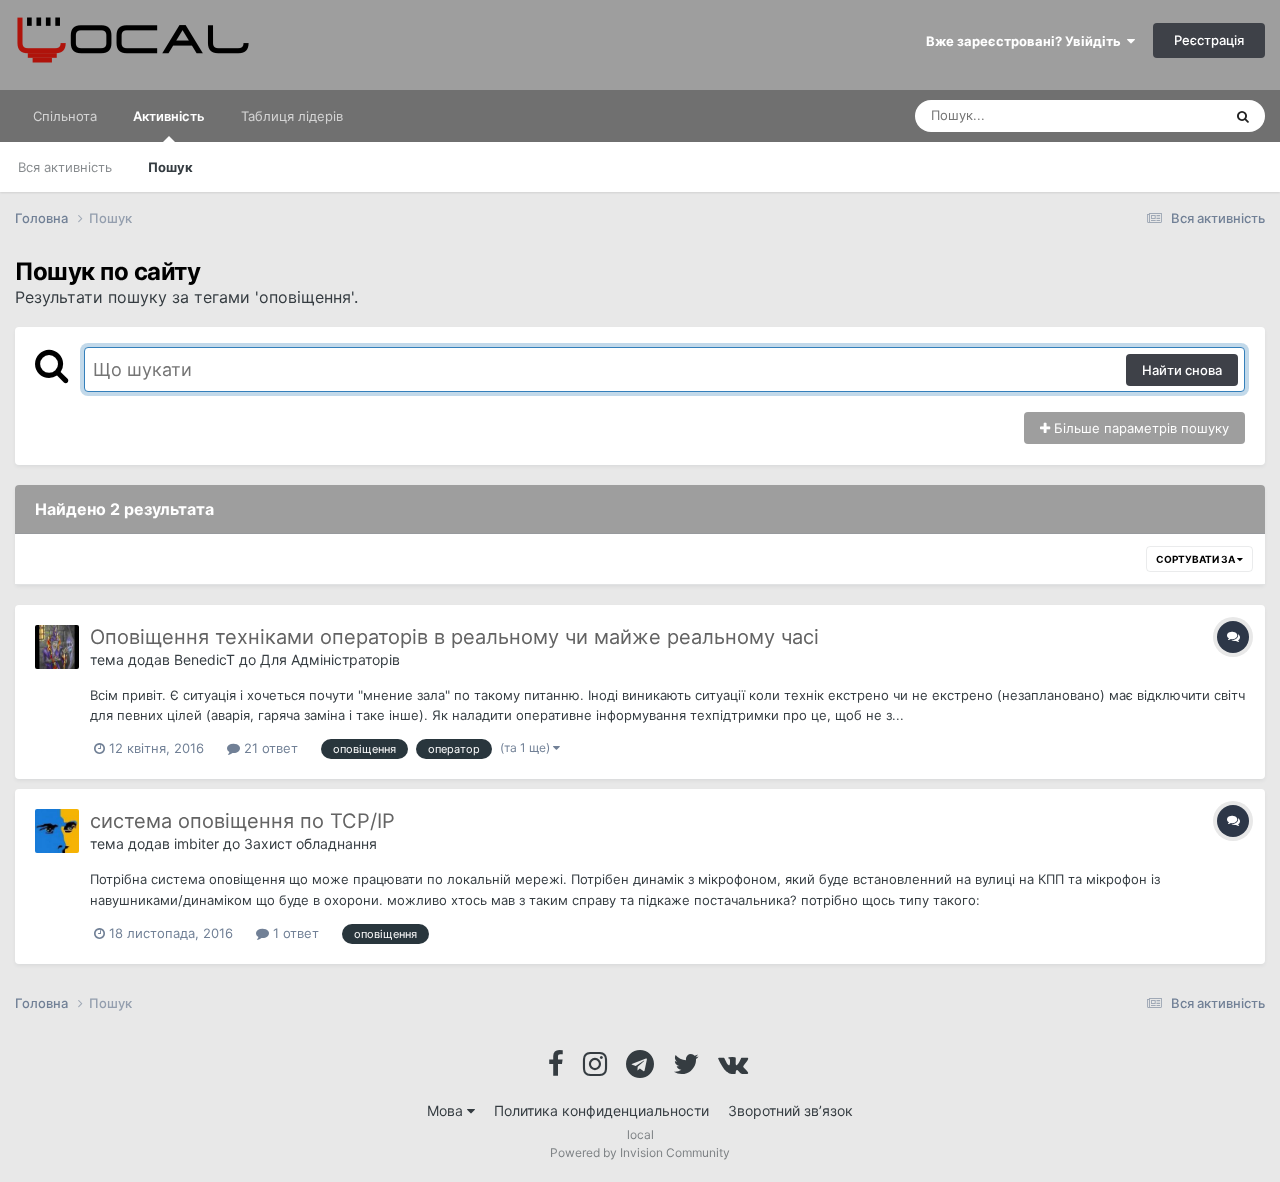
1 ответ (294, 933)
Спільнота (65, 116)
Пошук (170, 167)
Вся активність (65, 167)
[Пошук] (1243, 116)
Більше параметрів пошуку (1139, 428)
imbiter (196, 843)
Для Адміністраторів (330, 659)
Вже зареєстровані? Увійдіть (1026, 41)
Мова (447, 1110)
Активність (169, 116)
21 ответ (269, 748)
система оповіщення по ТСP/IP (242, 821)
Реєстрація (1209, 40)
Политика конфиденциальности (601, 1110)
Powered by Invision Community (640, 1152)
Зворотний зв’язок (790, 1110)
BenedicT (204, 659)
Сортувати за (1196, 559)
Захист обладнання (310, 843)
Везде (1176, 115)
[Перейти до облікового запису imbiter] (57, 831)
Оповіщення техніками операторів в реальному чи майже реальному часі (454, 637)
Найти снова (1182, 370)
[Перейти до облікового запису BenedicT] (57, 647)
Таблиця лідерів (292, 116)
